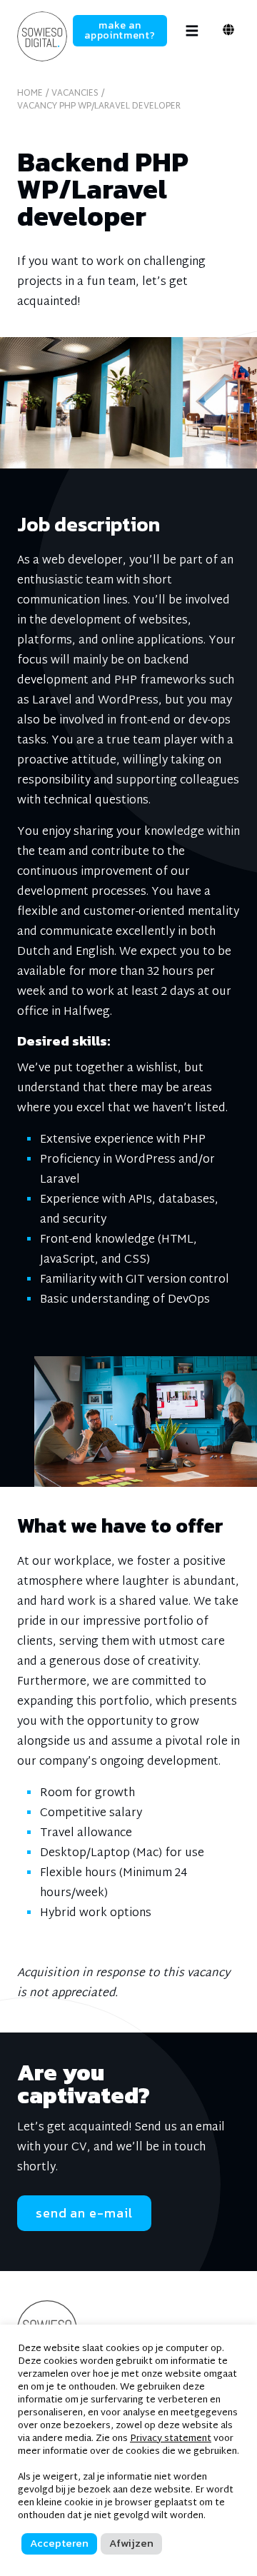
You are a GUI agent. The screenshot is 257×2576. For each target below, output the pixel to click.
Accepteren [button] (59, 2543)
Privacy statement (171, 2439)
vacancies (75, 94)
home (30, 94)
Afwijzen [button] (131, 2543)
